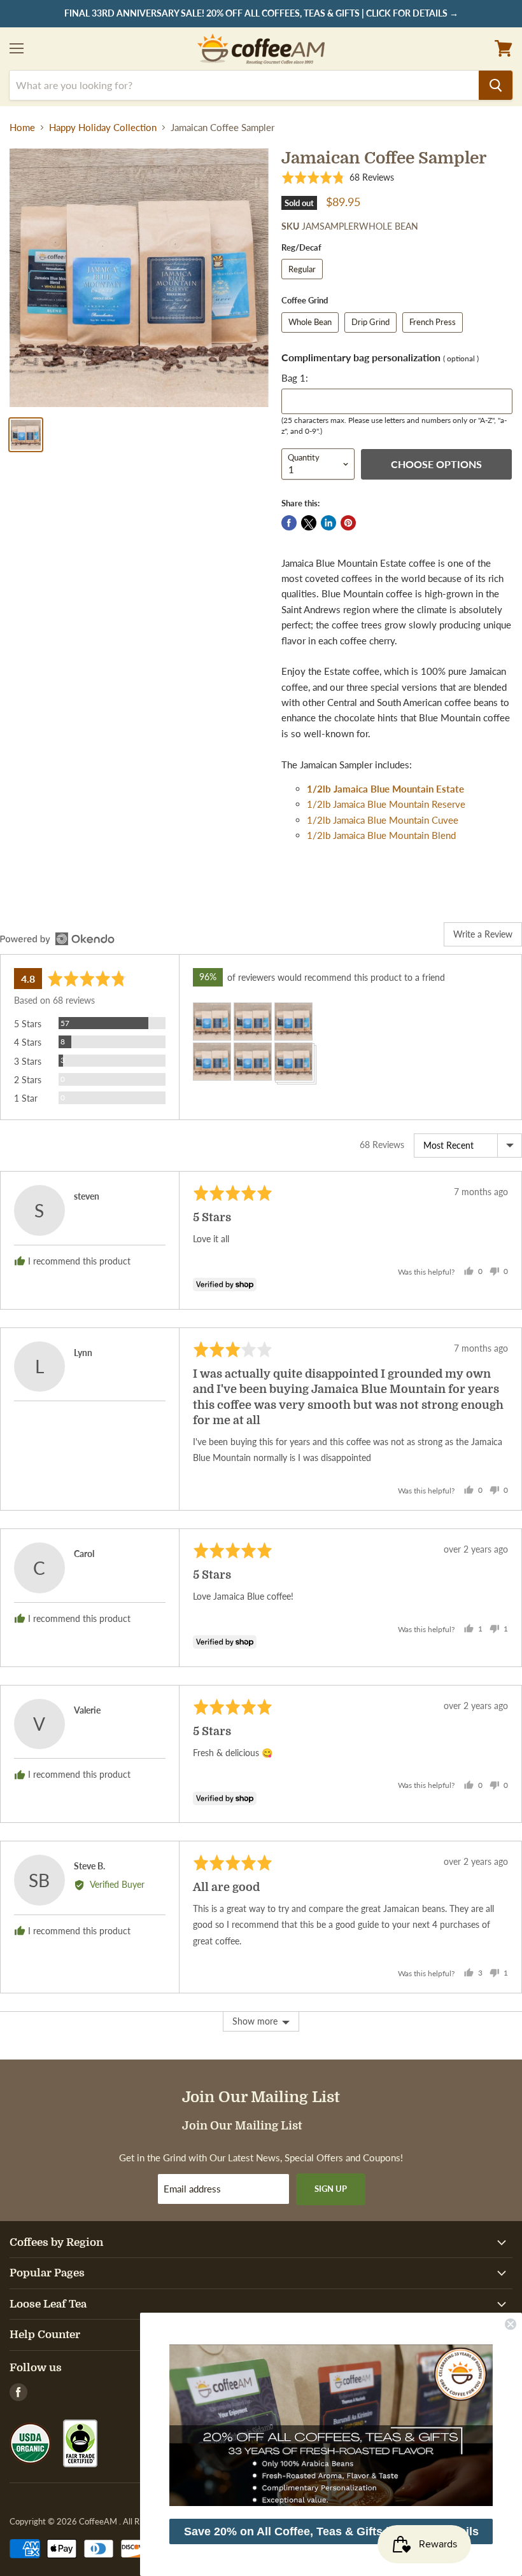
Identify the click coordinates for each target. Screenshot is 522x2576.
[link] (331, 2425)
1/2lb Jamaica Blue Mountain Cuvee (383, 820)
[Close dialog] (511, 2324)
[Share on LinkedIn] (328, 523)
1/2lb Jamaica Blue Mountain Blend (381, 835)
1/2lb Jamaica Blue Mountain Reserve (386, 804)
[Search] (496, 85)
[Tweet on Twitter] (309, 523)
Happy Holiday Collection (103, 128)
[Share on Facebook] (289, 523)
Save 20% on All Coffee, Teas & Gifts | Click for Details (331, 2531)
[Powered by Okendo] (57, 939)
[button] (338, 178)
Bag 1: (295, 378)
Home (22, 128)
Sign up (331, 2189)
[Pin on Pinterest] (348, 523)
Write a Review (483, 934)
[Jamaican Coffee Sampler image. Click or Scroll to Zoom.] (139, 278)
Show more (255, 2021)
